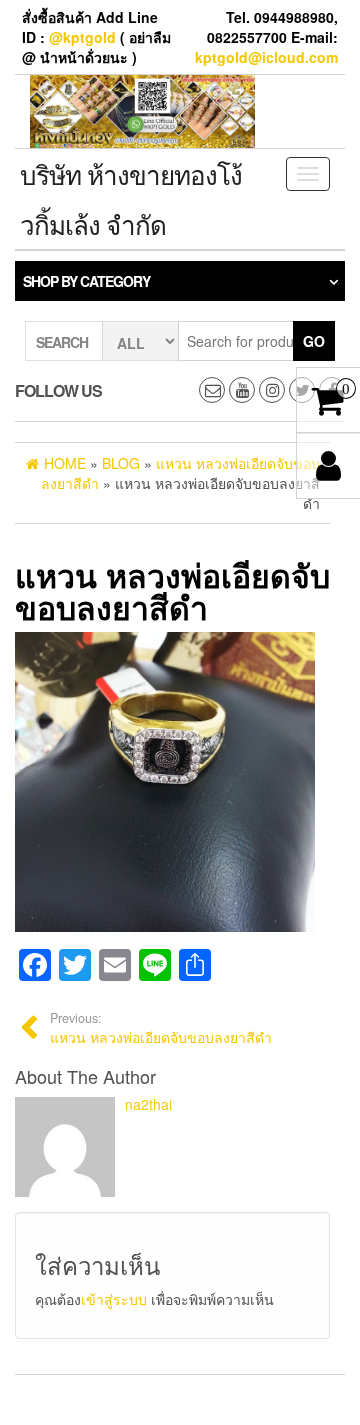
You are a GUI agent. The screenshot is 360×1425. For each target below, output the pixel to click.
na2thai (148, 1104)
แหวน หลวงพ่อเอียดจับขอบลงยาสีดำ (161, 1028)
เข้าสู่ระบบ (114, 1299)
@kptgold (82, 37)
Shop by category (86, 281)
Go (314, 341)
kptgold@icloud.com (266, 57)
